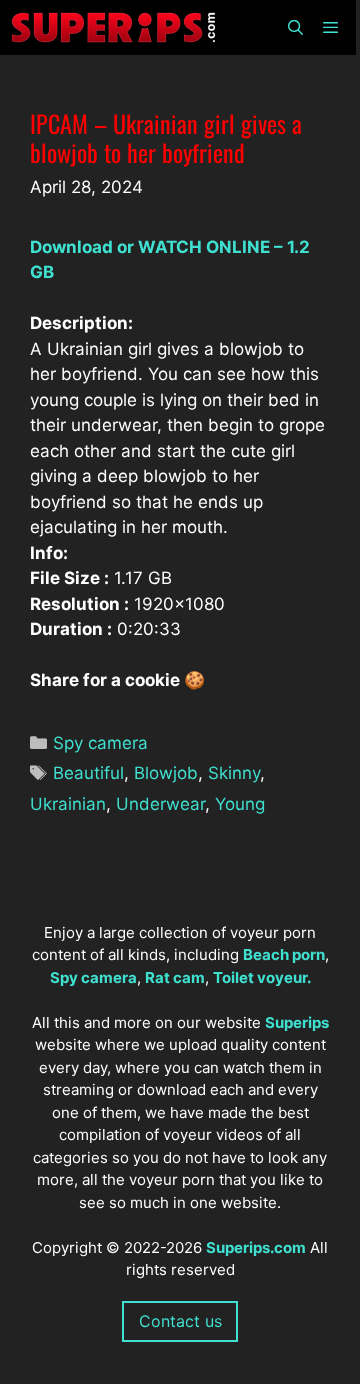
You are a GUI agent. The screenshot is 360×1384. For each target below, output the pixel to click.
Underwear (160, 804)
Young (240, 804)
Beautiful (88, 773)
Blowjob (166, 773)
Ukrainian (68, 804)
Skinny (234, 773)
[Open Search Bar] (294, 27)
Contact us (180, 1321)
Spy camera (100, 743)
